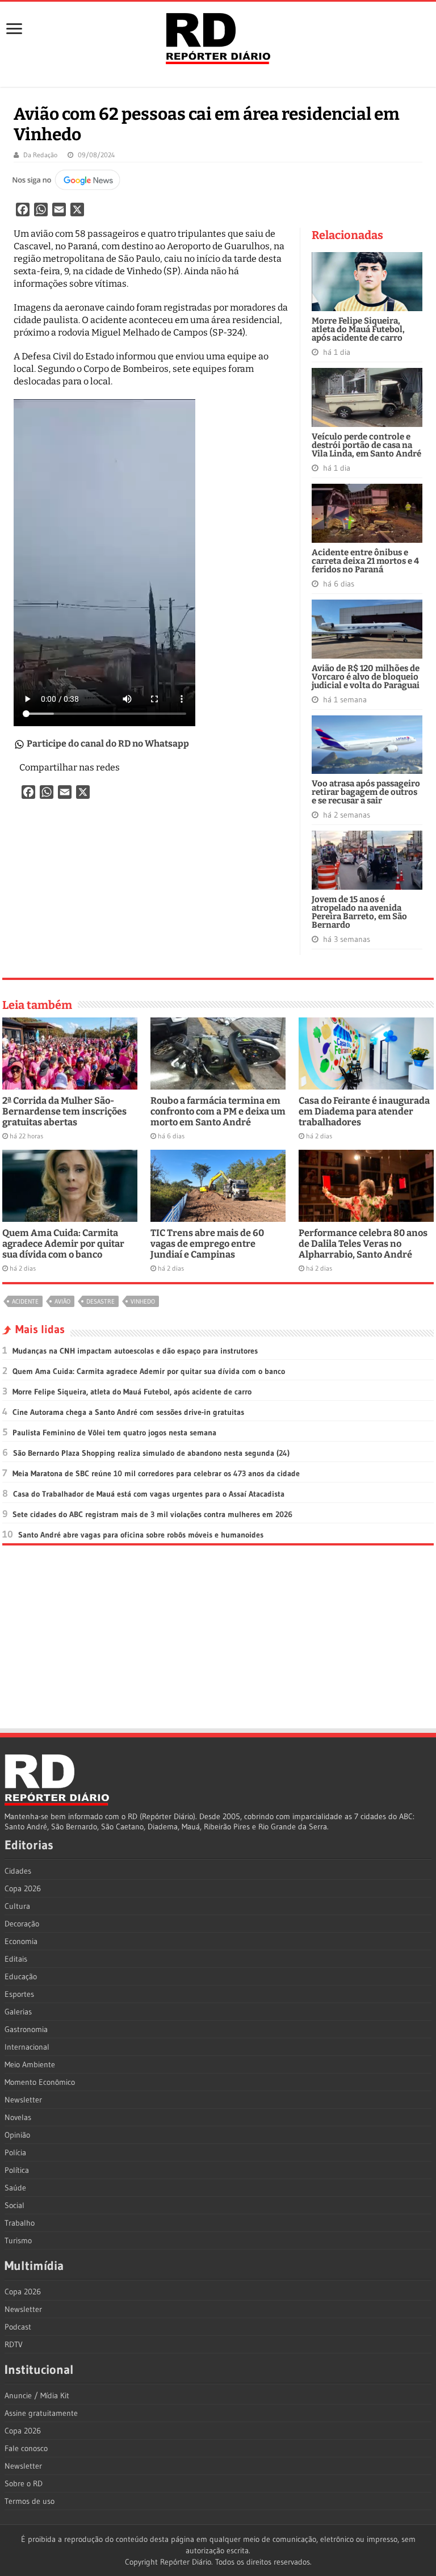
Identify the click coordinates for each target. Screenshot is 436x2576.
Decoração (22, 1924)
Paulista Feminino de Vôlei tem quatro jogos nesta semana (114, 1432)
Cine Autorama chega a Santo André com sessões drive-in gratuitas (128, 1412)
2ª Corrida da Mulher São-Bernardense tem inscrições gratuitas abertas (64, 1111)
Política (17, 2170)
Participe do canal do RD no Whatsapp (108, 744)
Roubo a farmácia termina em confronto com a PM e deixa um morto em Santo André (218, 1111)
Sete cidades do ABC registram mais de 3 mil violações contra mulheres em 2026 (152, 1514)
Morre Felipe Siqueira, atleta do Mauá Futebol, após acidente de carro (358, 329)
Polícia (15, 2152)
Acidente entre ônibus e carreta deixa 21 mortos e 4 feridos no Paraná (365, 561)
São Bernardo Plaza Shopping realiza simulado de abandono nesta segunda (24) (151, 1453)
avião (62, 1301)
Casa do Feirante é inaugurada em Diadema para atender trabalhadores (364, 1111)
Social (14, 2205)
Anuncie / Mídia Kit (37, 2395)
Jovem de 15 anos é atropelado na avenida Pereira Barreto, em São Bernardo (359, 912)
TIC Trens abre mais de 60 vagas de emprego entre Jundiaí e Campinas (207, 1244)
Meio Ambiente (30, 2064)
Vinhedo (143, 1301)
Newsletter (23, 2100)
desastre (100, 1301)
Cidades (18, 1871)
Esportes (19, 1994)
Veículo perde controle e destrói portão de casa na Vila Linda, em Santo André (366, 445)
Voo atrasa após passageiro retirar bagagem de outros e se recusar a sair (366, 792)
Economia (21, 1941)
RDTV (14, 2344)
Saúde (15, 2188)
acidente (25, 1301)
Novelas (18, 2117)
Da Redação (40, 155)
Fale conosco (26, 2448)
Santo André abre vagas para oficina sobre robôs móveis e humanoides (141, 1535)
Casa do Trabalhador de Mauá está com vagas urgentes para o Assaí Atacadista (149, 1494)
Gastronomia (26, 2029)
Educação (21, 1976)
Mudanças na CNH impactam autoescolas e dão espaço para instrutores (135, 1351)
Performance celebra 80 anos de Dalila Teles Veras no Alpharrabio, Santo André (363, 1244)
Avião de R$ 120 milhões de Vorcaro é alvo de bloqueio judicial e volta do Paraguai (366, 677)
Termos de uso (30, 2501)
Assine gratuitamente (41, 2413)
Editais (16, 1959)
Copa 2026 (23, 1888)
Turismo (18, 2240)
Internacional (27, 2047)
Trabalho (20, 2223)
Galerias (18, 2012)
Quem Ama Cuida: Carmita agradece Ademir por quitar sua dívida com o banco (63, 1244)
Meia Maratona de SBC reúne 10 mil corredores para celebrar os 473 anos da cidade (156, 1473)
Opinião (17, 2135)
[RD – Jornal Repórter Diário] (218, 36)
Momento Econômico (40, 2082)
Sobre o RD (24, 2483)
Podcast (18, 2327)
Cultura (17, 1906)
